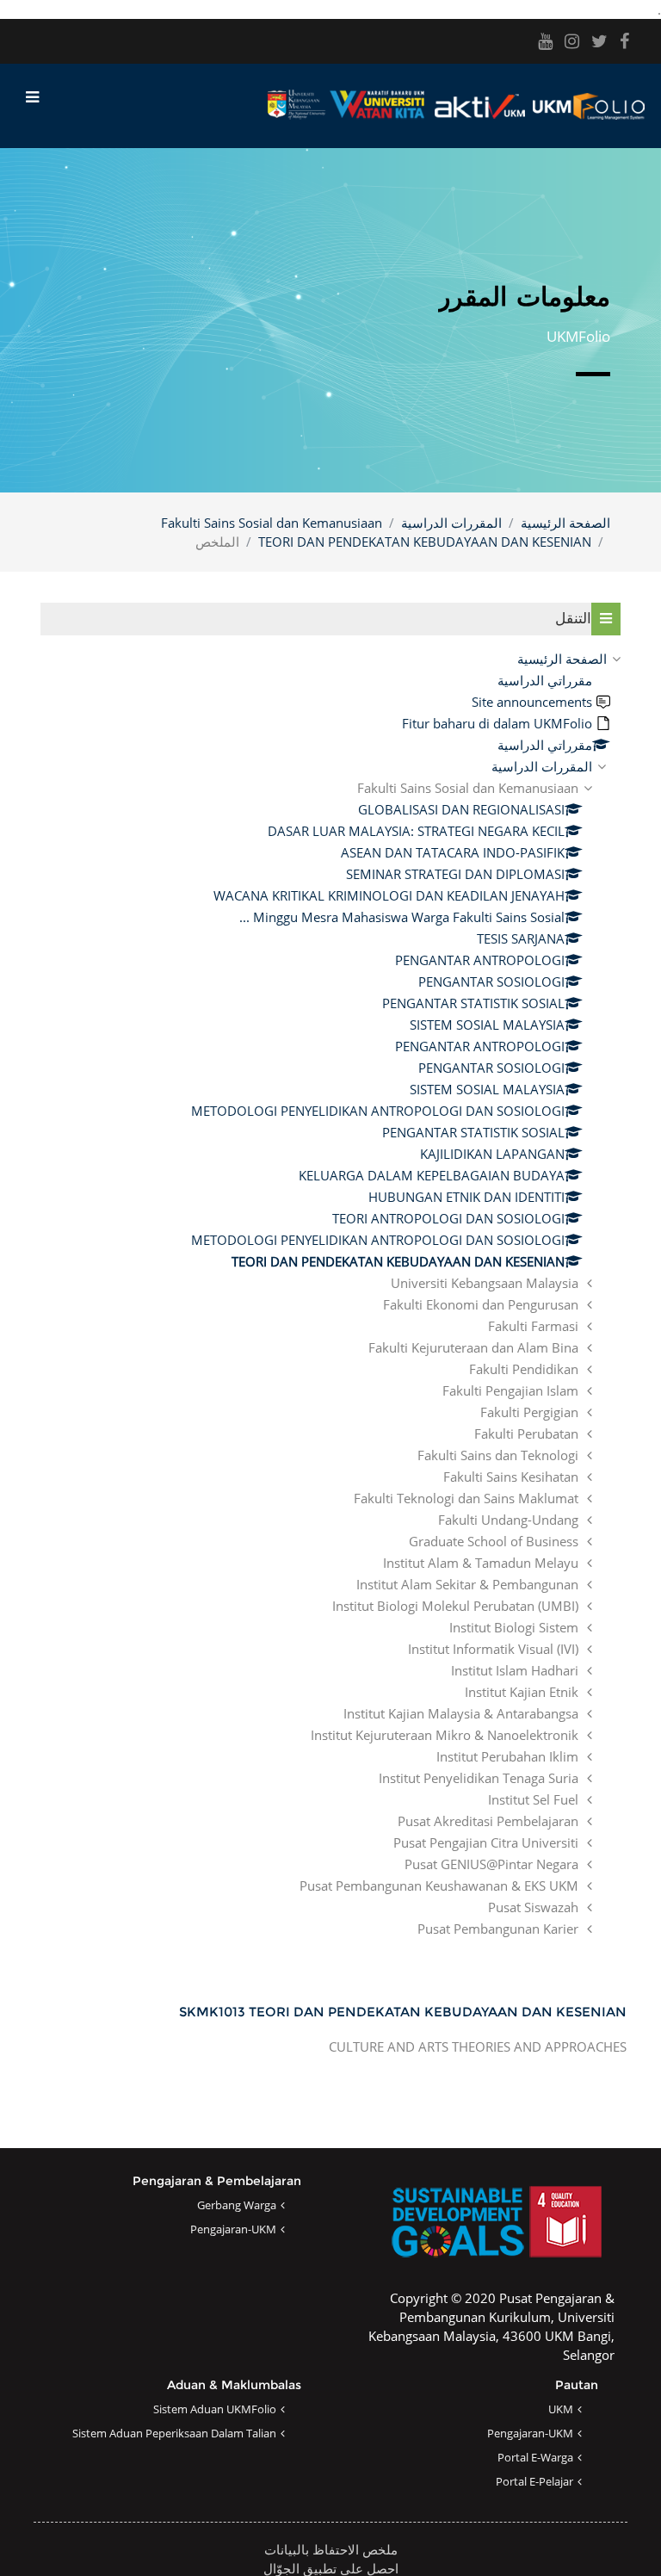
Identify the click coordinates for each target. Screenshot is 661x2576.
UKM (561, 2409)
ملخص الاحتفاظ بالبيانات (331, 2549)
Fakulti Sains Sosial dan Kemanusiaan (272, 523)
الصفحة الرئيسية (565, 523)
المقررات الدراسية (451, 523)
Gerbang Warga (237, 2205)
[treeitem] (330, 1294)
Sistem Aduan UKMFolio (215, 2409)
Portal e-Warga (535, 2457)
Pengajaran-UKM (233, 2229)
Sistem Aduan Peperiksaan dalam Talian (174, 2433)
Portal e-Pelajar (534, 2481)
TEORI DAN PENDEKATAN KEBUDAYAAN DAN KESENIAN (425, 542)
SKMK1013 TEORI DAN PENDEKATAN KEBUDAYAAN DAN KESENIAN (403, 2012)
